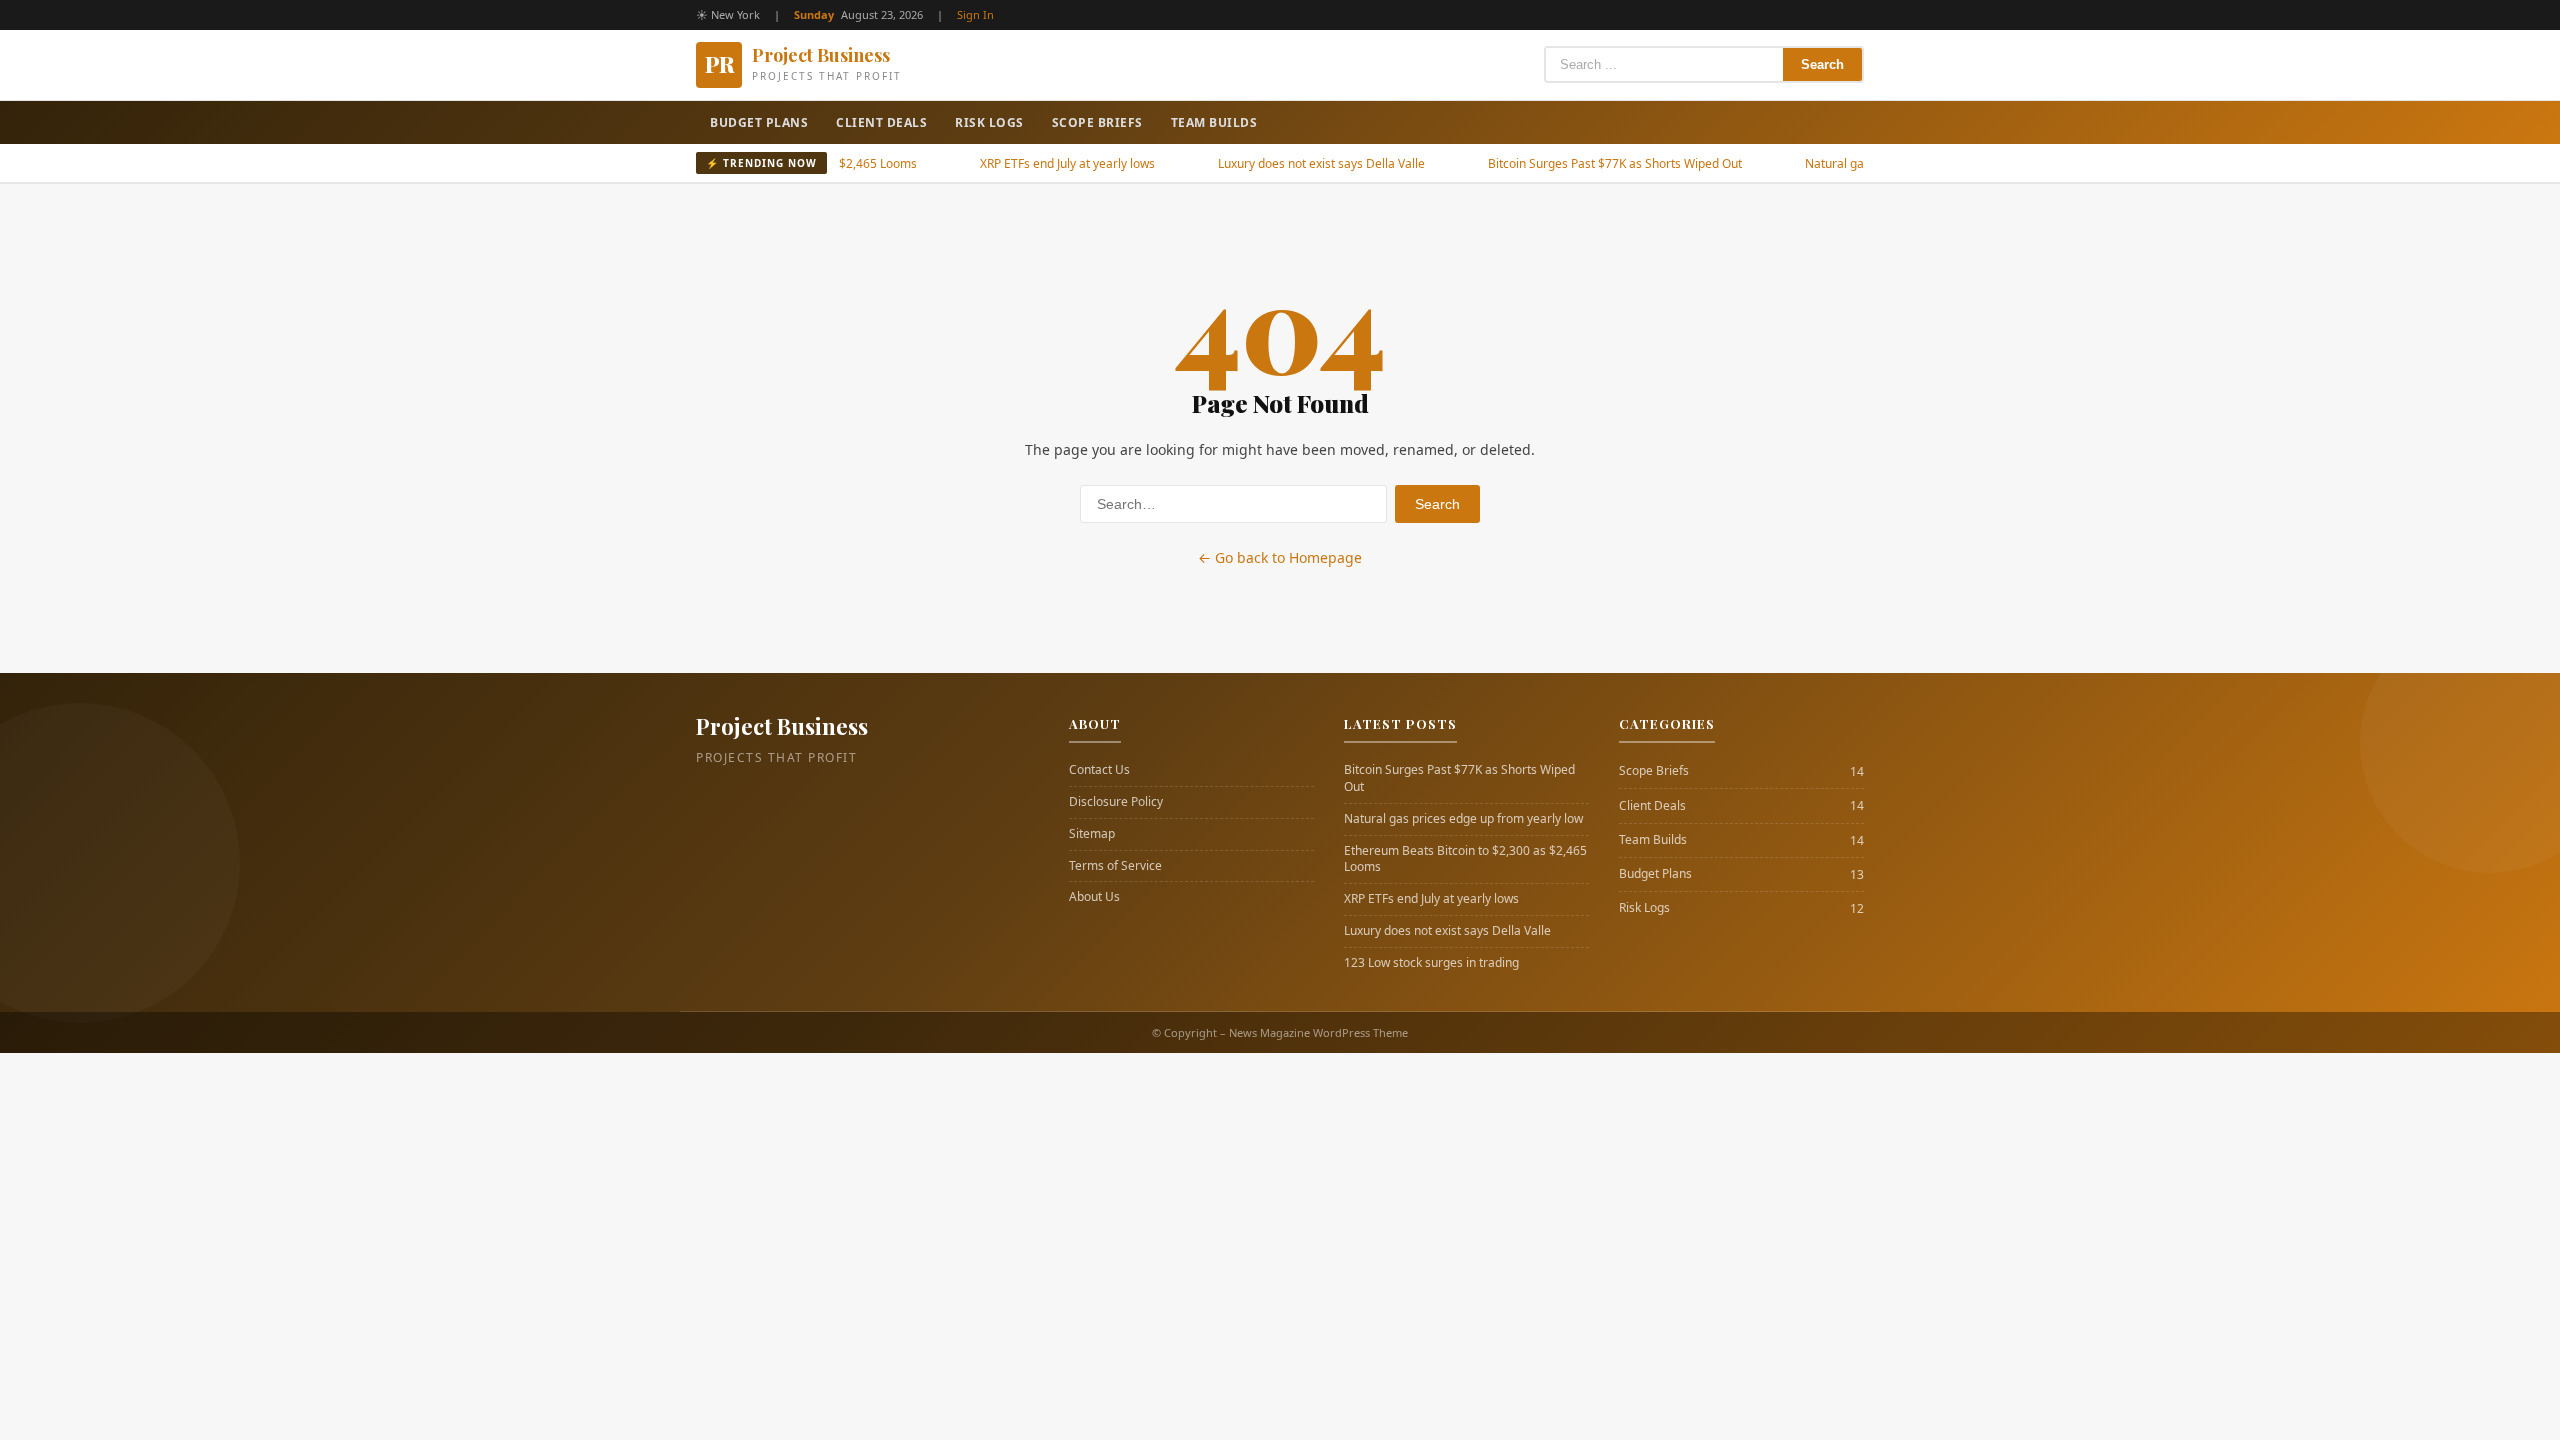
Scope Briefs (1097, 122)
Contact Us (1099, 770)
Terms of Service (1115, 866)
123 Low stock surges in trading (1431, 963)
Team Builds (1214, 122)
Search (1822, 64)
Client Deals (881, 122)
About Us (1094, 897)
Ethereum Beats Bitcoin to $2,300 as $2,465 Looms (1465, 859)
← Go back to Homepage (1280, 557)
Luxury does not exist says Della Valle (1281, 163)
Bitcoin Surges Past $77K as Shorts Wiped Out (1575, 163)
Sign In (975, 14)
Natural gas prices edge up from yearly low (1463, 819)
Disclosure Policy (1116, 802)
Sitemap (1092, 834)
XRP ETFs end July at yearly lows (1027, 163)
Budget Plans (759, 122)
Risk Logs (989, 122)
